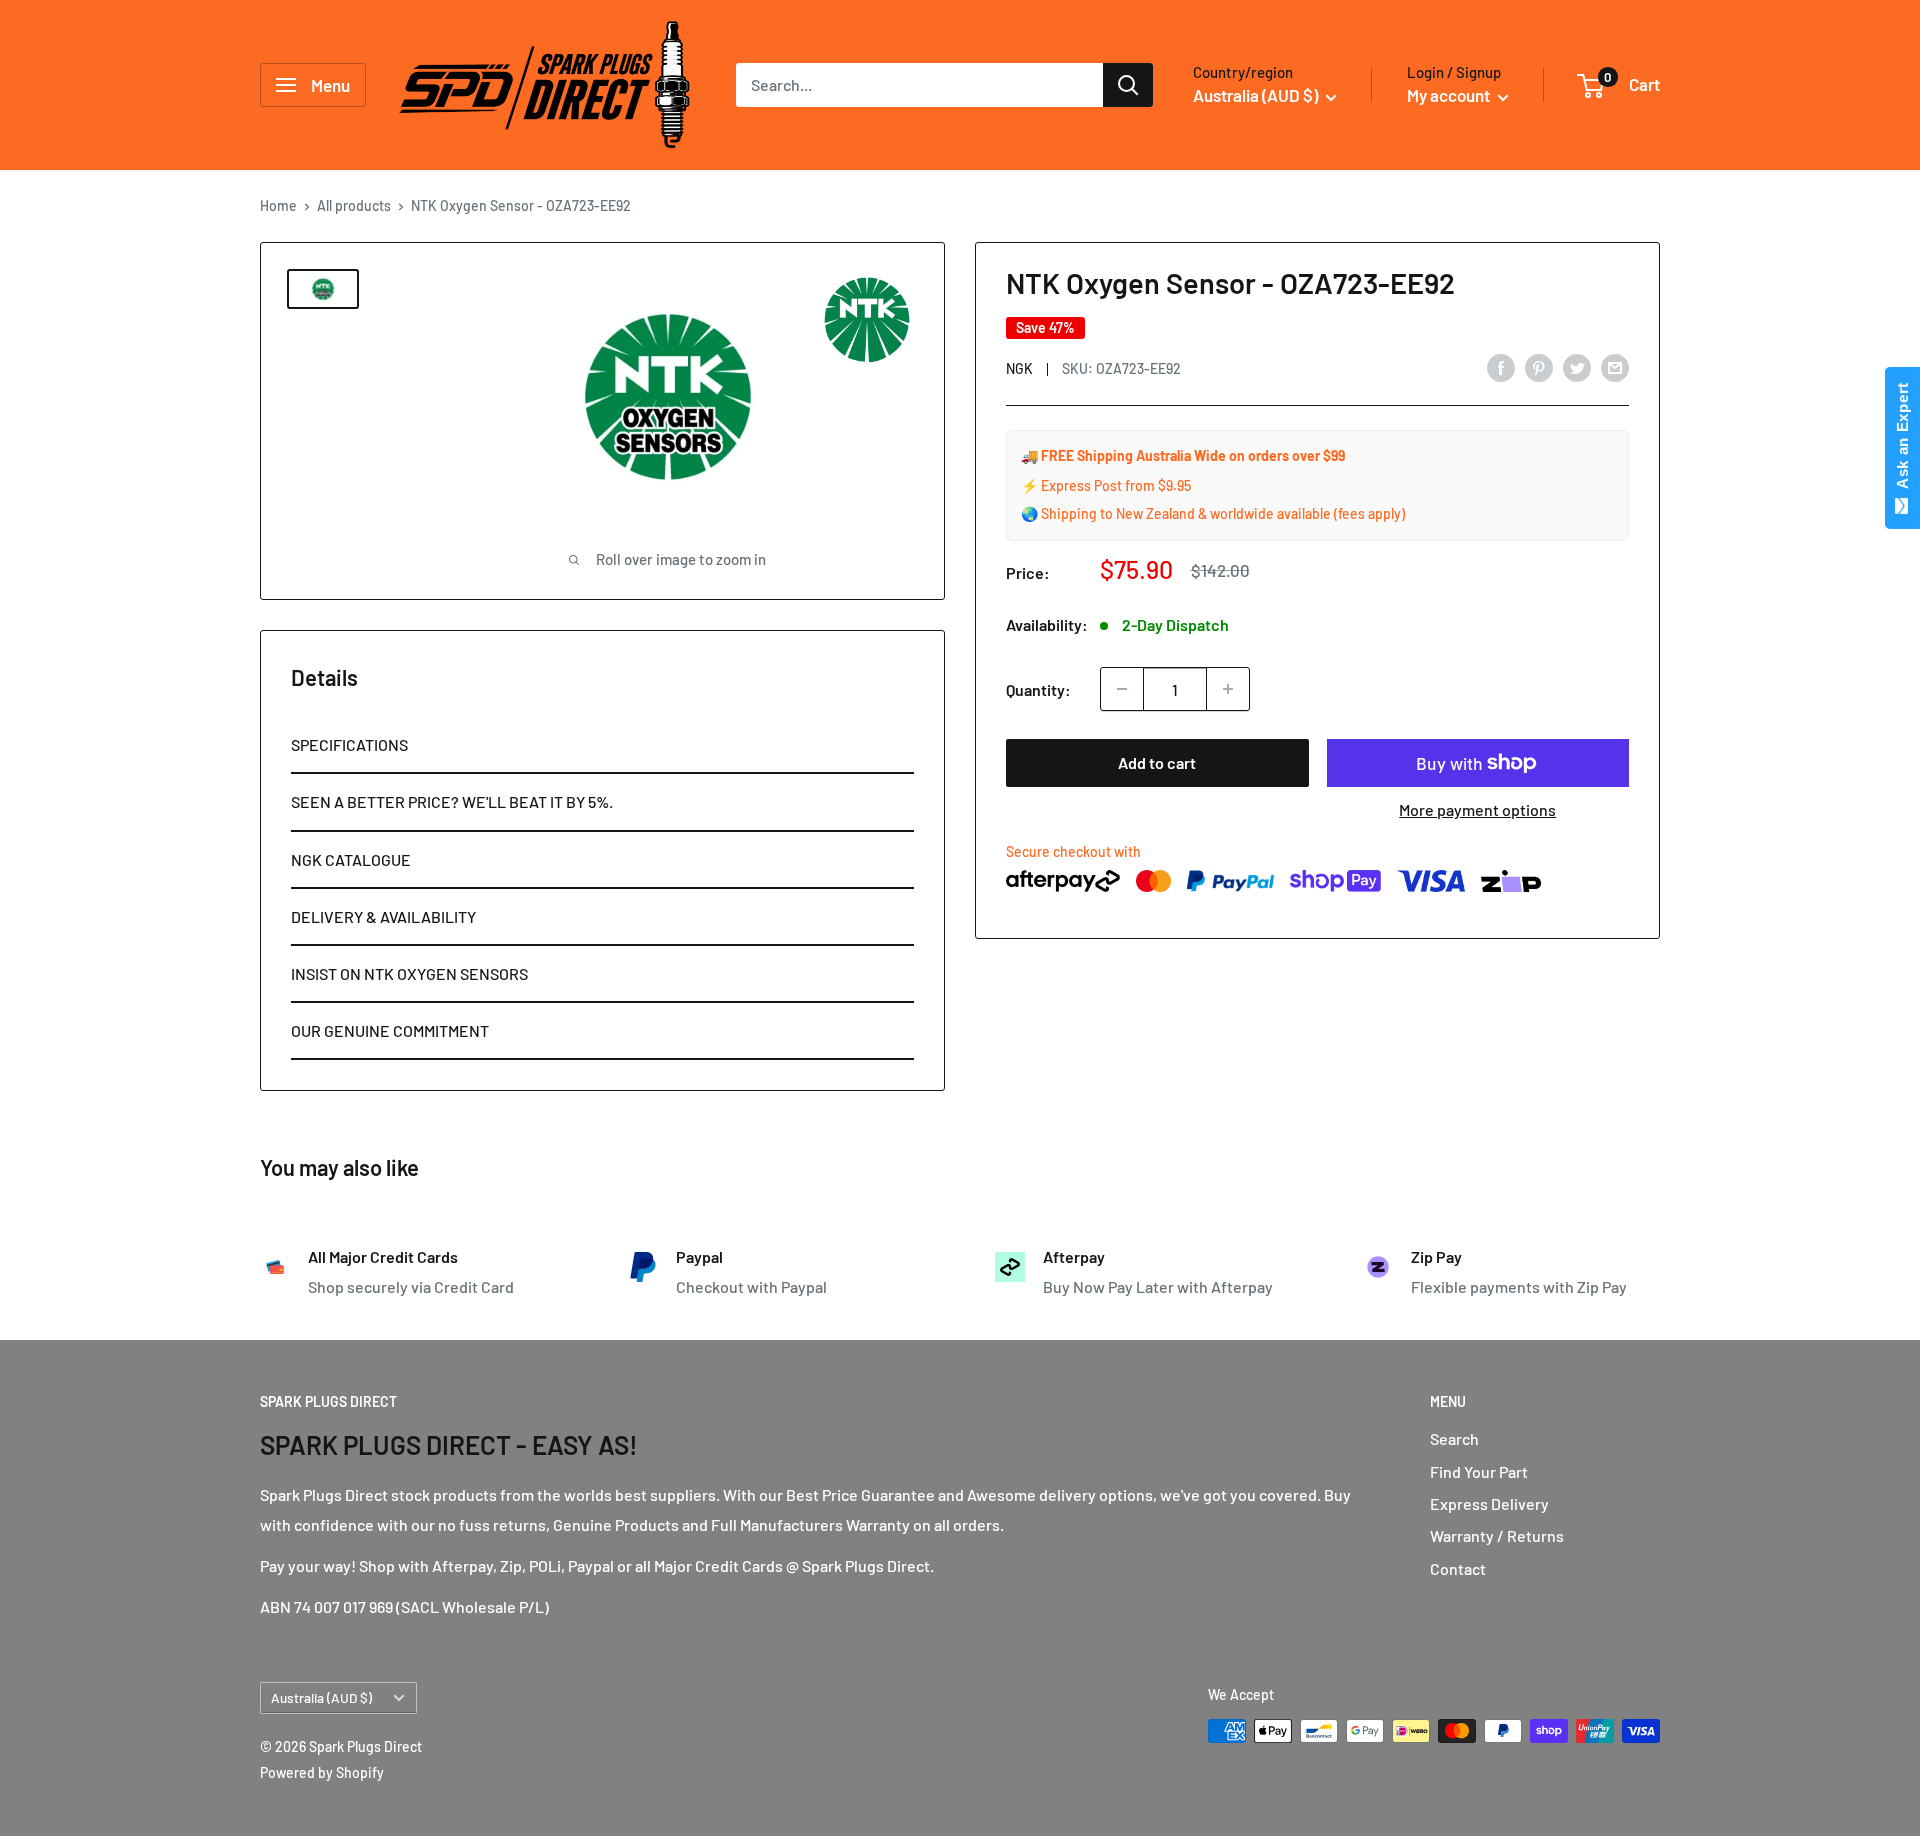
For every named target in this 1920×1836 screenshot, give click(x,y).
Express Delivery (1489, 1503)
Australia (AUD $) (321, 1697)
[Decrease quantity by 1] (1122, 689)
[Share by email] (1615, 366)
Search (1454, 1438)
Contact (1458, 1568)
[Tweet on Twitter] (1577, 366)
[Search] (1128, 85)
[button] (602, 745)
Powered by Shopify (322, 1772)
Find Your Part (1479, 1471)
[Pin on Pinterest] (1539, 366)
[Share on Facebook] (1501, 366)
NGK (1019, 368)
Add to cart (1157, 762)
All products (354, 205)
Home (278, 205)
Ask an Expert (1902, 440)
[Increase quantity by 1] (1228, 689)
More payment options (1477, 809)
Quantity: (1038, 688)
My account (1450, 95)
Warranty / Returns (1497, 1535)
